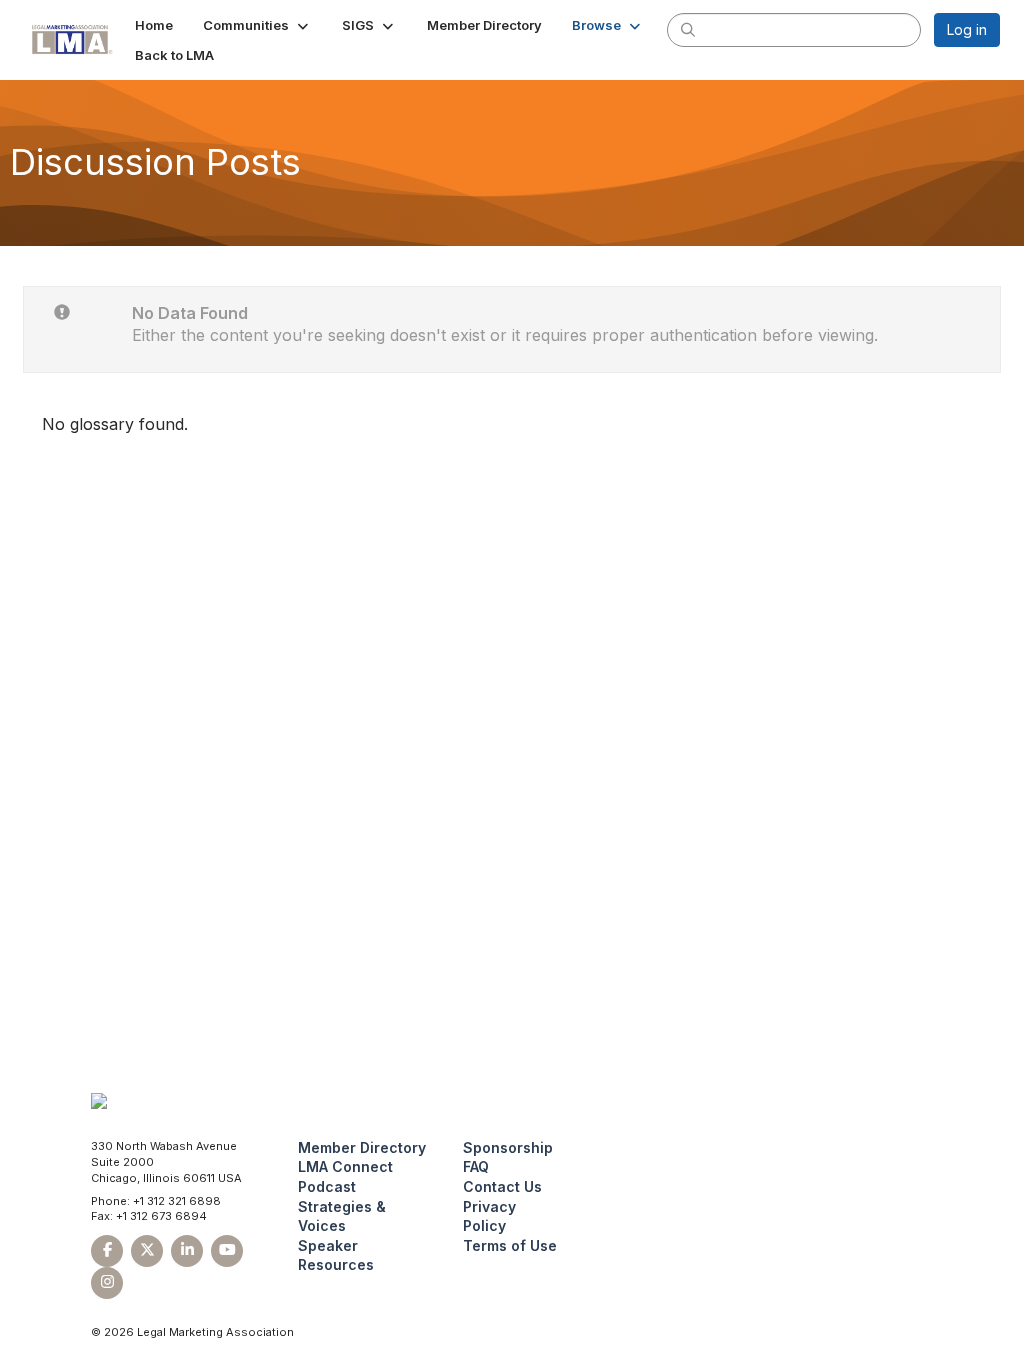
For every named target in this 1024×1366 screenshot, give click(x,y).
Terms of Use (510, 1245)
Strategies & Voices (342, 1216)
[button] (257, 25)
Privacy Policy (489, 1216)
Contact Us (502, 1186)
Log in (967, 29)
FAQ (476, 1166)
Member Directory (362, 1147)
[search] (688, 29)
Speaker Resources (336, 1255)
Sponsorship (508, 1147)
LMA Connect (345, 1166)
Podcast (327, 1186)
